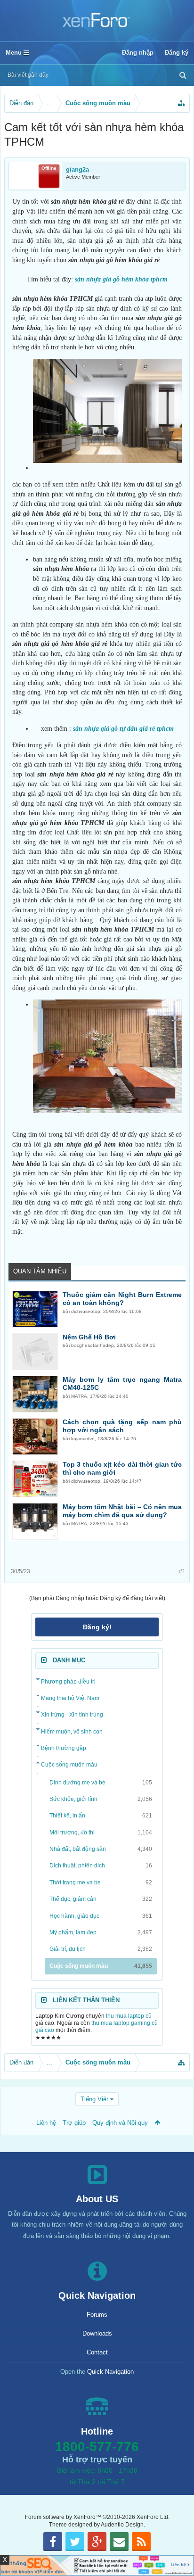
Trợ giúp (74, 2123)
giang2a (77, 169)
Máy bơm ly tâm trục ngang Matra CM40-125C (122, 1384)
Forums (97, 2315)
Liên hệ (46, 2123)
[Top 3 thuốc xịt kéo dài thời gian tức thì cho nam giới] (35, 1479)
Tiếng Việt (94, 2099)
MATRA (79, 1396)
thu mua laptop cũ (129, 2016)
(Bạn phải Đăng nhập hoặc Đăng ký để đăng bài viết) (97, 1598)
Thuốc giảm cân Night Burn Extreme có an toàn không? (122, 1299)
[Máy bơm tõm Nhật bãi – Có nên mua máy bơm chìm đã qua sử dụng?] (35, 1521)
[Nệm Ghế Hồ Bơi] (35, 1352)
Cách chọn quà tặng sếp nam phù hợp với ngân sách (122, 1426)
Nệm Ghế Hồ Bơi (89, 1337)
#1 (182, 1571)
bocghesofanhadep (93, 1345)
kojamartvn (83, 1439)
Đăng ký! (97, 1627)
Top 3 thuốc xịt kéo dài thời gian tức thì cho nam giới (122, 1469)
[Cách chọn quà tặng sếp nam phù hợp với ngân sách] (35, 1437)
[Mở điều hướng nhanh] (181, 103)
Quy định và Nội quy (120, 2123)
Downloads (97, 2333)
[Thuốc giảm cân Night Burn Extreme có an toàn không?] (35, 1309)
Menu (15, 53)
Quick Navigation (110, 2372)
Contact (97, 2352)
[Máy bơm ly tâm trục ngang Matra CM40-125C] (35, 1394)
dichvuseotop (86, 1311)
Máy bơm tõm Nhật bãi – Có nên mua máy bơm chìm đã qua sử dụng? (122, 1511)
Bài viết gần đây (28, 75)
